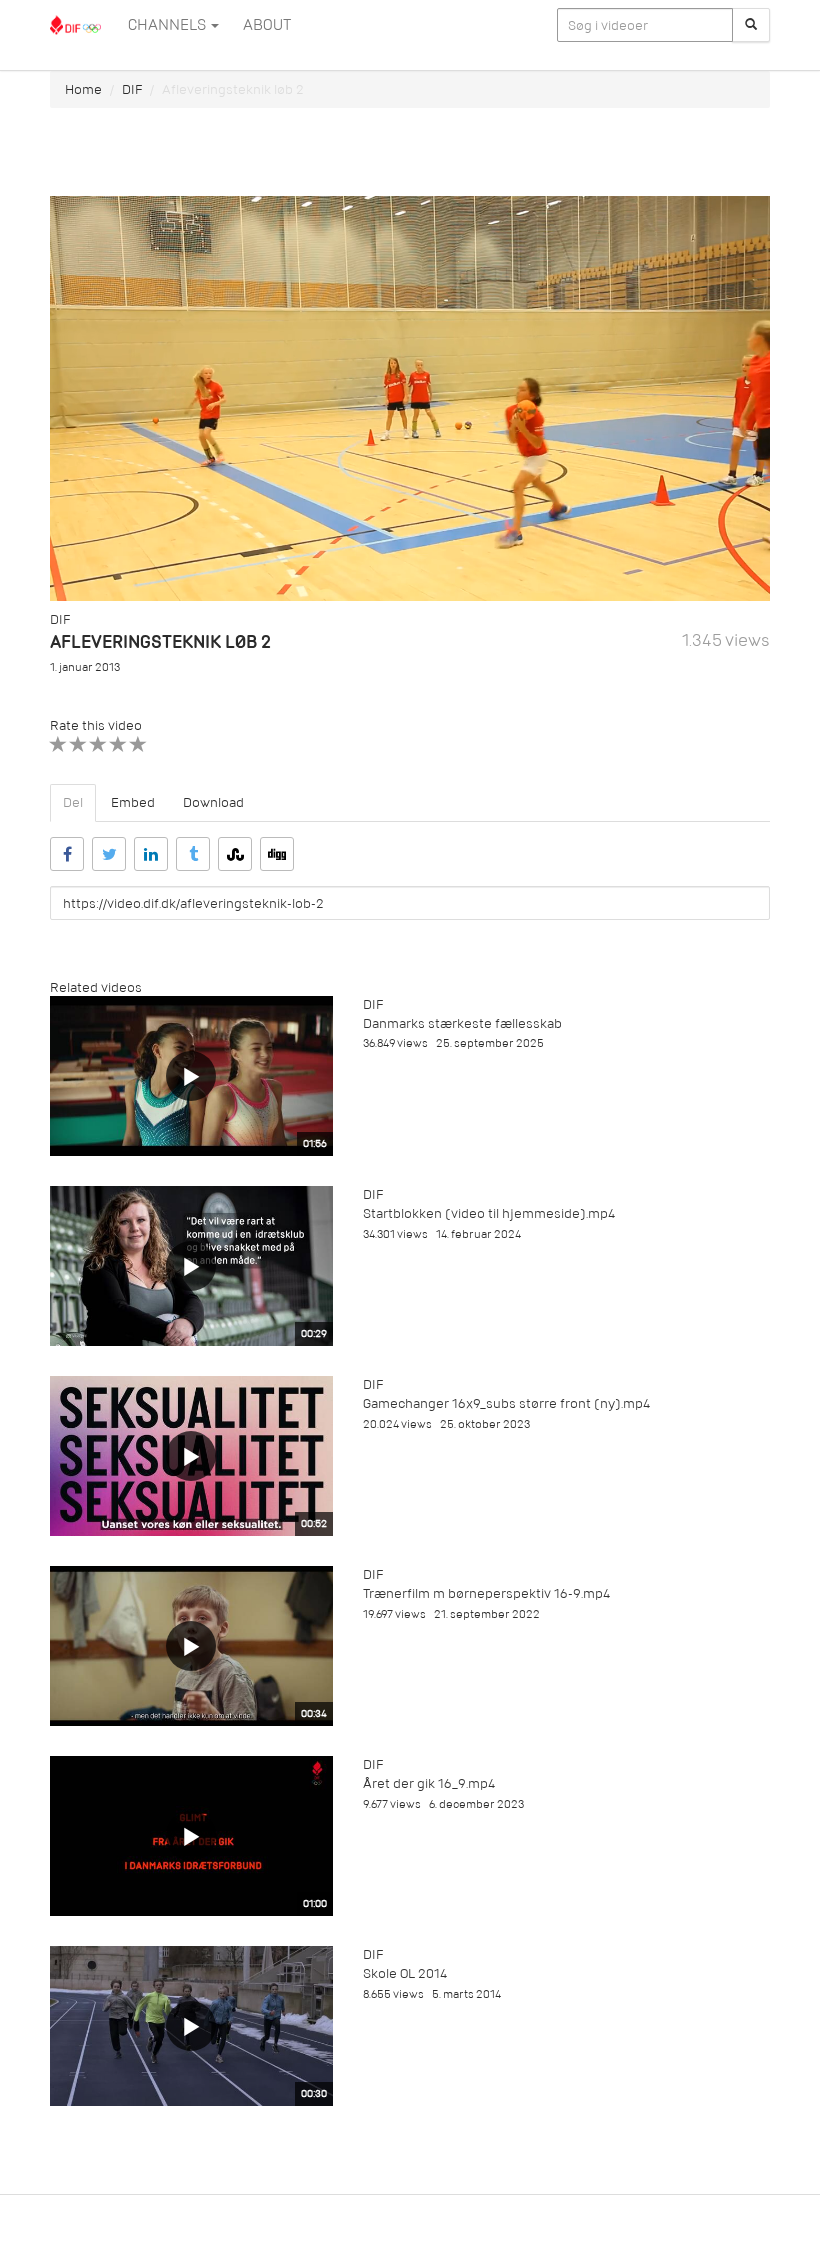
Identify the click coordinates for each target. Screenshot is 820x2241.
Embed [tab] (133, 802)
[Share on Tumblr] (193, 854)
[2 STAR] (78, 744)
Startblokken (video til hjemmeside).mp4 (489, 1213)
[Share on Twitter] (109, 854)
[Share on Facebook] (67, 854)
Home (83, 89)
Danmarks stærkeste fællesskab (462, 1023)
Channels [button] (168, 25)
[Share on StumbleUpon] (235, 854)
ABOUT (267, 25)
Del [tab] (73, 802)
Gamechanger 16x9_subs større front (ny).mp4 (506, 1403)
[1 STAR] (58, 744)
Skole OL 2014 (405, 1973)
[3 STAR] (98, 744)
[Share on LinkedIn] (151, 854)
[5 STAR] (138, 744)
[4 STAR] (118, 744)
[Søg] (751, 25)
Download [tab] (213, 802)
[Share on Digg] (277, 854)
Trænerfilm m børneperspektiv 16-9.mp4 (486, 1593)
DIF (132, 89)
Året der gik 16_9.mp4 (429, 1783)
